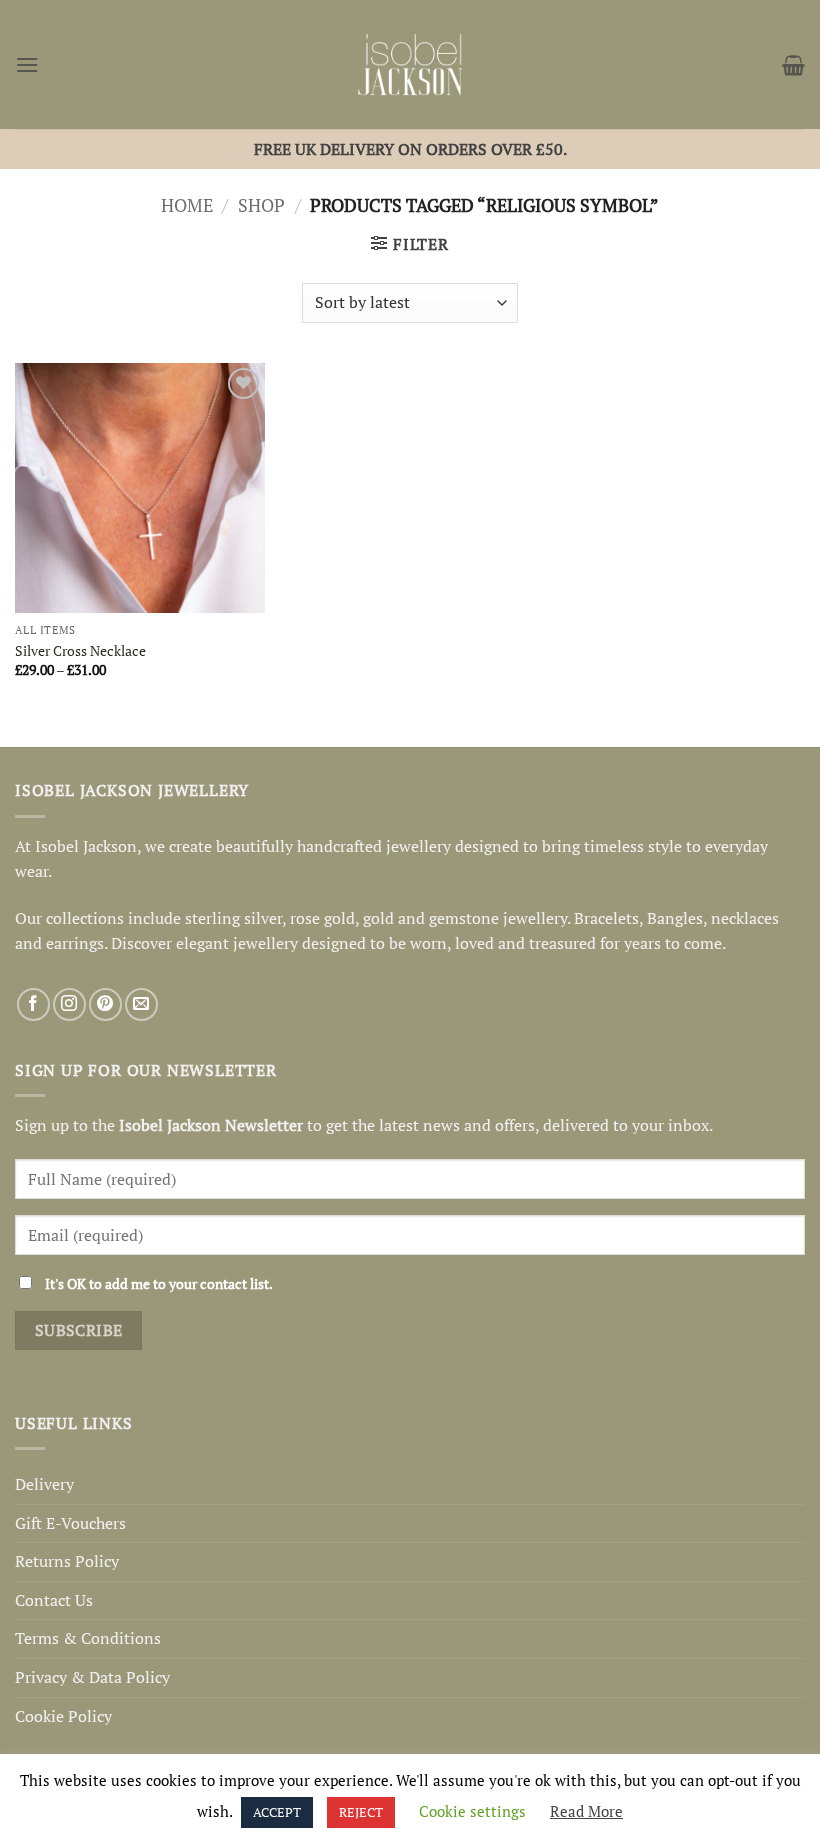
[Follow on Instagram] (69, 1004)
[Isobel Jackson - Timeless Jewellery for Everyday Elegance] (410, 64)
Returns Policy (67, 1561)
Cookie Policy (63, 1716)
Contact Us (54, 1600)
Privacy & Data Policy (92, 1677)
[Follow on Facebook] (33, 1004)
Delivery (44, 1484)
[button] (27, 64)
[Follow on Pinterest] (105, 1004)
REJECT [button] (361, 1812)
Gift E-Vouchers (70, 1523)
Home (187, 205)
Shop (261, 205)
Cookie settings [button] (472, 1811)
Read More (586, 1811)
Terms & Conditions (88, 1638)
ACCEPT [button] (277, 1812)
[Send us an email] (141, 1004)
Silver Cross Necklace (80, 651)
